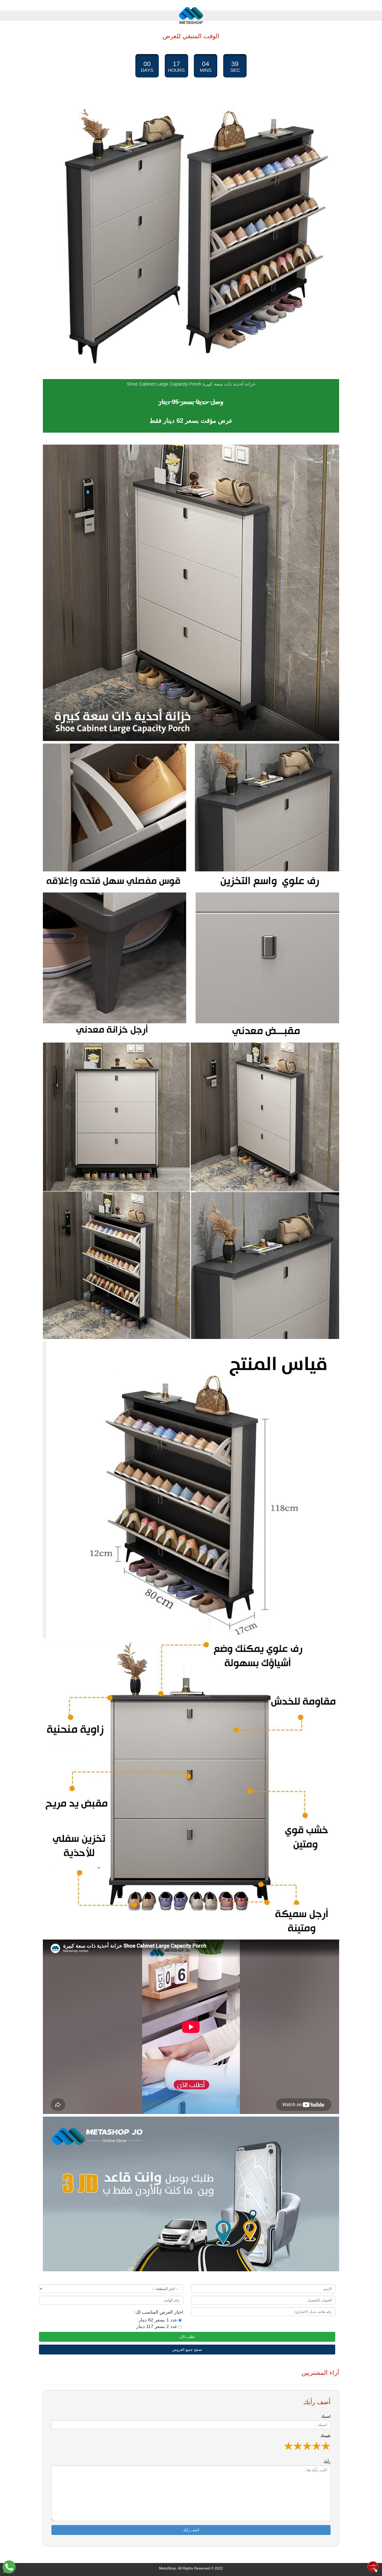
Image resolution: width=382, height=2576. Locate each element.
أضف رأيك (191, 2530)
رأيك (327, 2462)
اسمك (326, 2416)
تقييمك (325, 2436)
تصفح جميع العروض (187, 2350)
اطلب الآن (187, 2337)
